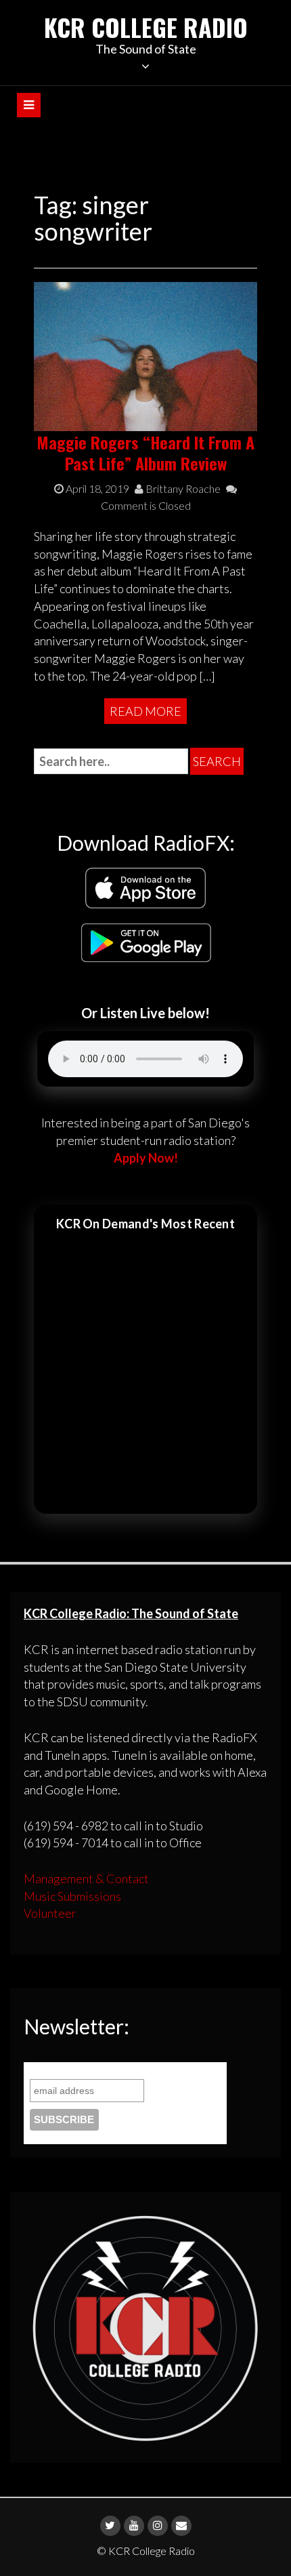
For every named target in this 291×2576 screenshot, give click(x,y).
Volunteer (50, 1913)
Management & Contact (86, 1878)
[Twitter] (110, 2526)
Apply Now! (146, 1158)
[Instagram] (158, 2526)
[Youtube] (134, 2526)
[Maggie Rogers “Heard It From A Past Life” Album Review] (145, 355)
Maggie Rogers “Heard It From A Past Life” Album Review (145, 452)
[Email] (181, 2526)
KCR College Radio (146, 27)
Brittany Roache (182, 488)
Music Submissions (72, 1896)
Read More (145, 711)
